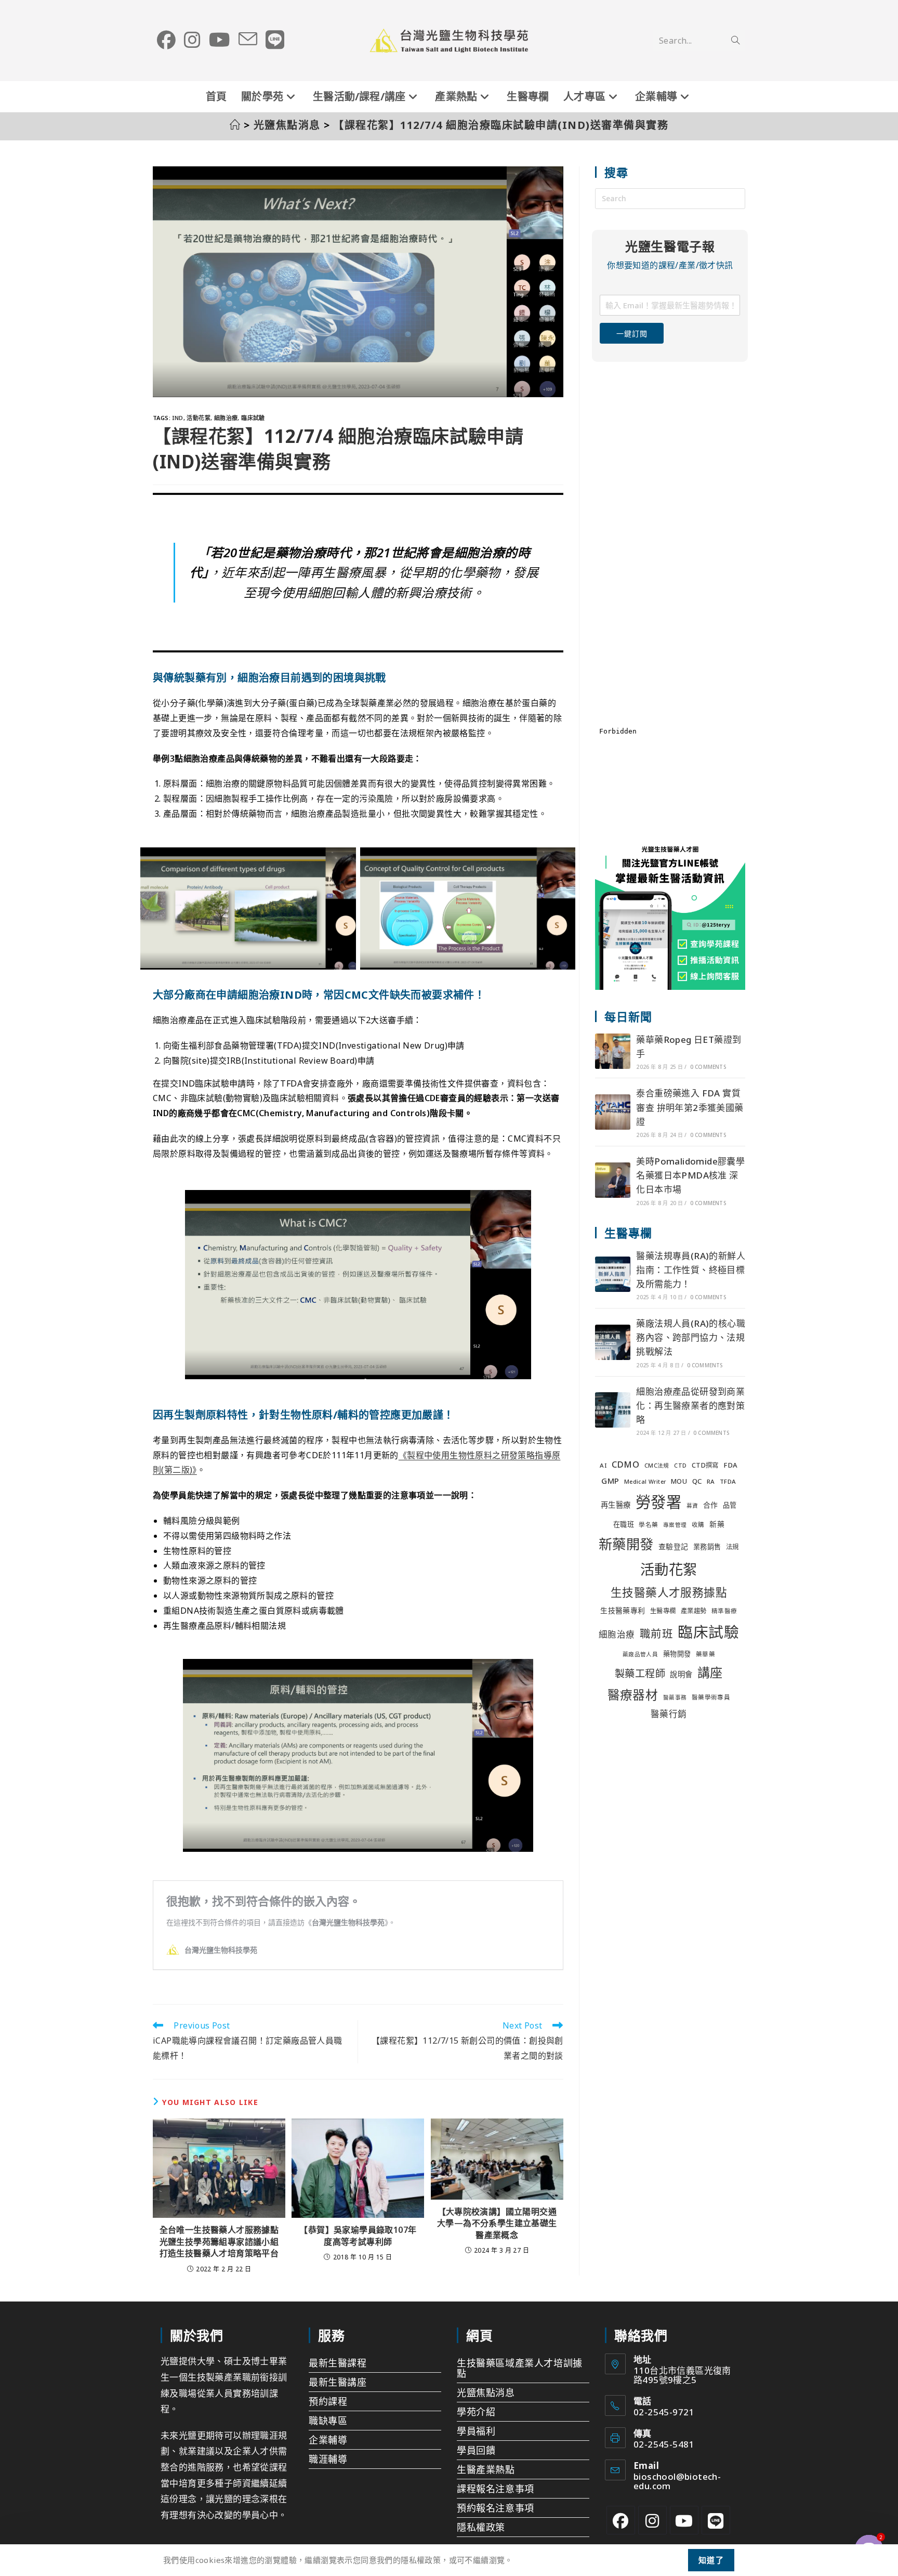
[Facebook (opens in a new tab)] (166, 40)
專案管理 (675, 1525)
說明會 (681, 1674)
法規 (732, 1547)
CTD (680, 1466)
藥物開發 (677, 1654)
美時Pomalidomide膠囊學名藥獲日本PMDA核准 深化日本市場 (690, 1175)
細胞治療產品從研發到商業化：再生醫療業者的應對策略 (690, 1405)
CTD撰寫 (705, 1465)
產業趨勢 (694, 1611)
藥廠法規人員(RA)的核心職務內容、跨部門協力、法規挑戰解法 (691, 1337)
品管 (730, 1505)
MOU (679, 1481)
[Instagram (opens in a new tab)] (192, 40)
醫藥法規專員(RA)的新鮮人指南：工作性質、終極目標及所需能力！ (691, 1270)
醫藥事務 (675, 1697)
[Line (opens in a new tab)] (275, 40)
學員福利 (476, 2431)
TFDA (728, 1481)
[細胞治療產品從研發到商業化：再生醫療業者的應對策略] (613, 1410)
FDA (730, 1465)
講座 (710, 1672)
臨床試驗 (253, 418)
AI (603, 1465)
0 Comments (708, 1067)
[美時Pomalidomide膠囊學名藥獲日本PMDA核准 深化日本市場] (613, 1180)
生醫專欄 (663, 1611)
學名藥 (648, 1525)
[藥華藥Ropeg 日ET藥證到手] (613, 1051)
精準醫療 (724, 1611)
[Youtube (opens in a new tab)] (220, 40)
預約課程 (328, 2401)
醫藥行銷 (669, 1714)
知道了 (711, 2560)
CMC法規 (657, 1466)
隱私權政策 (481, 2527)
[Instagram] (652, 2520)
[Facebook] (621, 2520)
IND (177, 418)
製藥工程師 (640, 1673)
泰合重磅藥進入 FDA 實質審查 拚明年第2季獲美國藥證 (690, 1107)
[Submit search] (735, 41)
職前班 (656, 1633)
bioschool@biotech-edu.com (677, 2481)
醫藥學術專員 (711, 1697)
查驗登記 (673, 1546)
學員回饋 (476, 2450)
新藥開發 (626, 1544)
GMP (610, 1481)
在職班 (624, 1524)
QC (697, 1481)
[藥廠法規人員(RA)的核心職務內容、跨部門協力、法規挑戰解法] (613, 1342)
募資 (692, 1506)
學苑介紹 (476, 2412)
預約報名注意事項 (496, 2508)
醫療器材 (633, 1695)
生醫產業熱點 (486, 2469)
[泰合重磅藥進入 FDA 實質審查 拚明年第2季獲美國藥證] (613, 1112)
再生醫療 (616, 1505)
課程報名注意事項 (496, 2489)
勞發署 (658, 1502)
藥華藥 (705, 1654)
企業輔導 (328, 2440)
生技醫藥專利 (623, 1610)
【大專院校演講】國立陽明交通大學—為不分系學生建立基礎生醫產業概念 (497, 2223)
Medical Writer (645, 1482)
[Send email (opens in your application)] (248, 40)
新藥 (717, 1524)
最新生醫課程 (338, 2363)
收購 (698, 1525)
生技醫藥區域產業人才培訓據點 (520, 2368)
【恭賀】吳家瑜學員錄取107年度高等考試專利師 (358, 2235)
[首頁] (235, 125)
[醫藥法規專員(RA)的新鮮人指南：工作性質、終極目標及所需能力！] (613, 1274)
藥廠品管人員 (640, 1654)
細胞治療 (226, 418)
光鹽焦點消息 (486, 2392)
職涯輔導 (328, 2459)
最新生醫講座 (338, 2382)
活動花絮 (199, 418)
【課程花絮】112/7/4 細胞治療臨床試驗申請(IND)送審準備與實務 (501, 125)
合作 (711, 1505)
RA (711, 1481)
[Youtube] (684, 2520)
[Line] (716, 2520)
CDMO (626, 1464)
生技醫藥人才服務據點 (669, 1592)
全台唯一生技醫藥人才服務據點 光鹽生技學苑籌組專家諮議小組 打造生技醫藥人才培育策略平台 (219, 2241)
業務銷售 (707, 1547)
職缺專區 (328, 2421)
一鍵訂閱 (632, 334)
